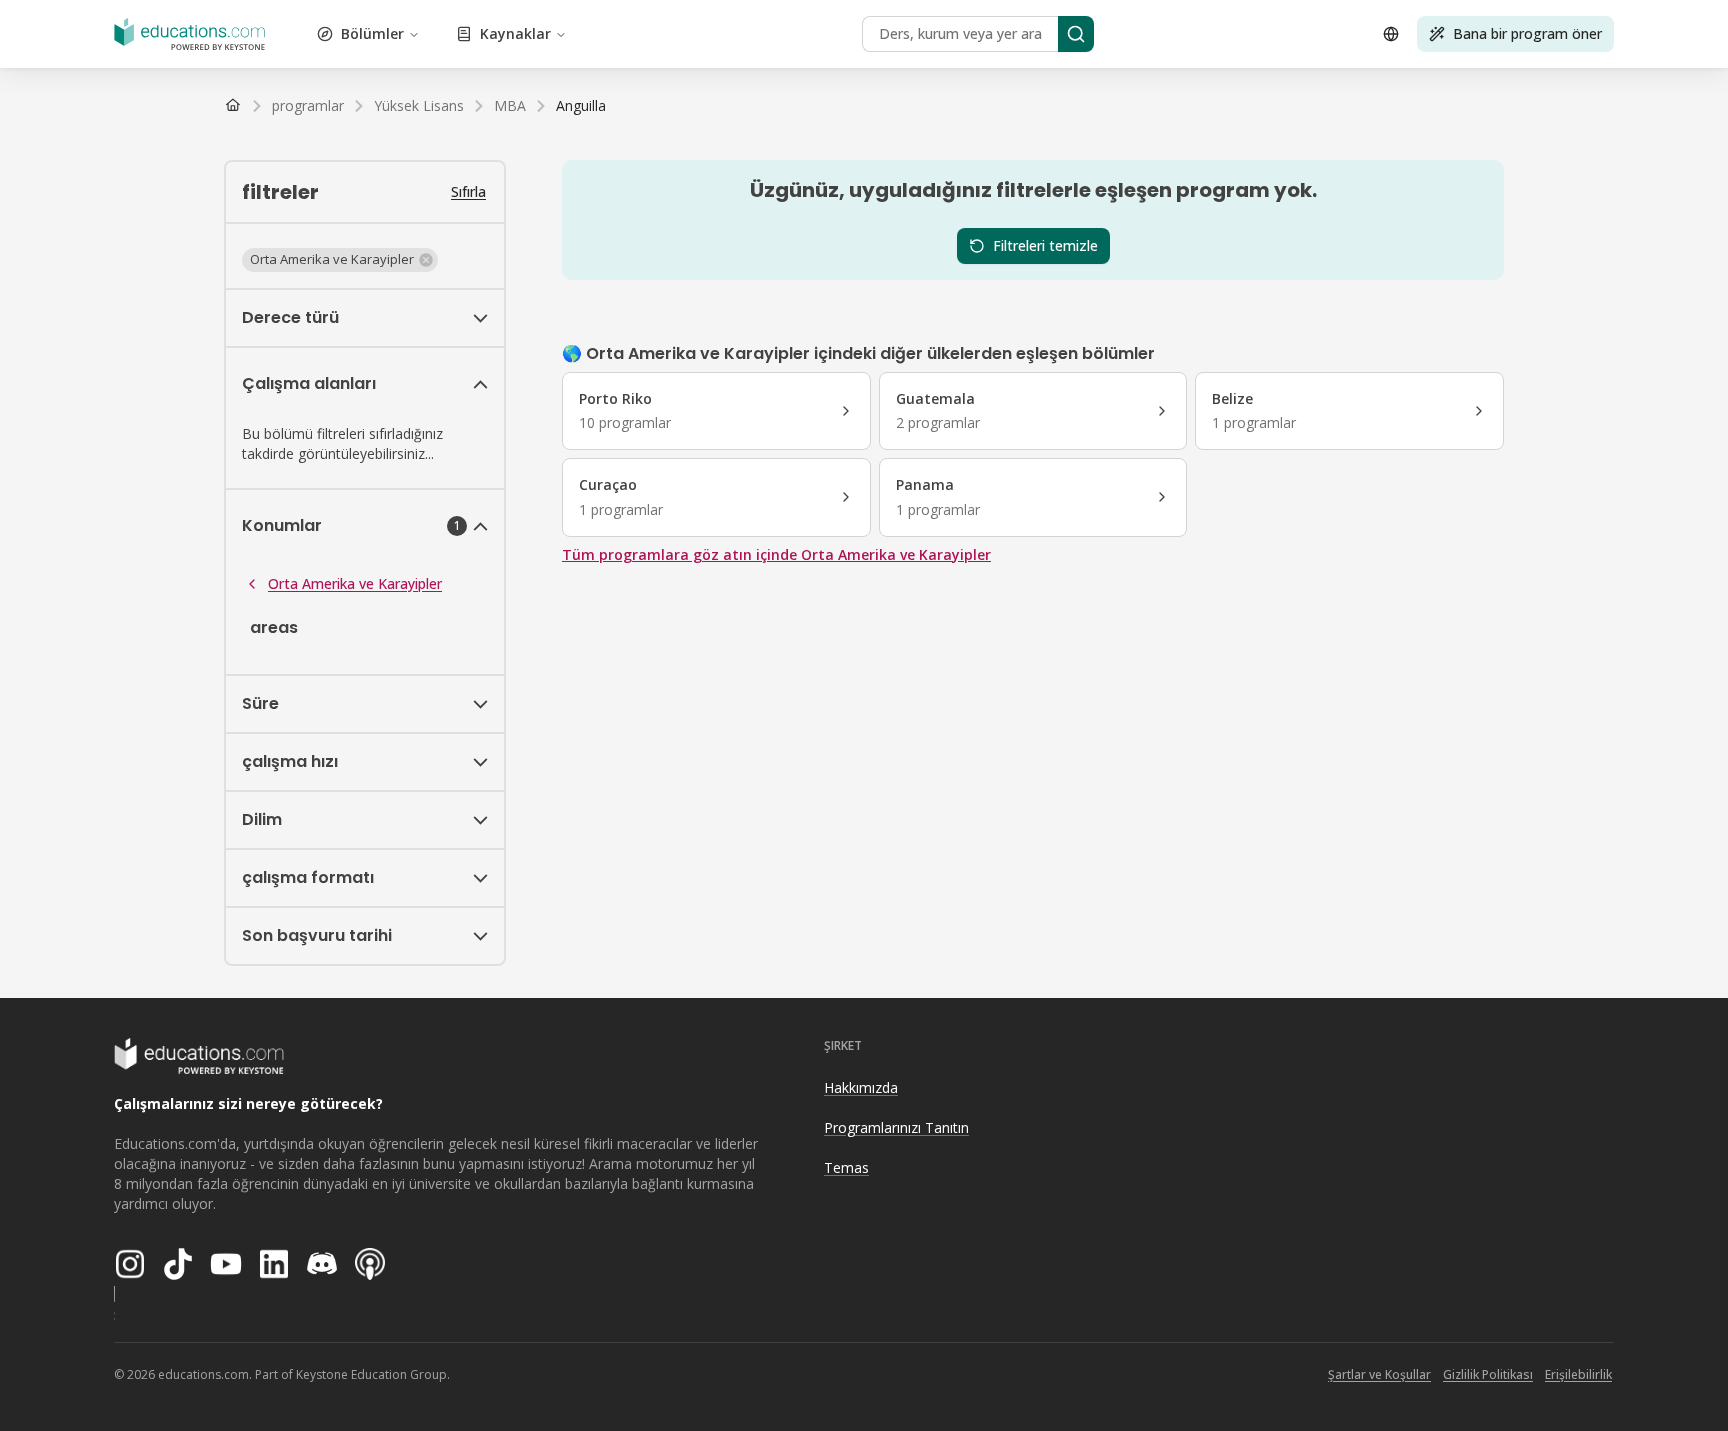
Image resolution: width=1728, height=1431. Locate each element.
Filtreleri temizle (1045, 245)
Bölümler (372, 33)
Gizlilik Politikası (1488, 1374)
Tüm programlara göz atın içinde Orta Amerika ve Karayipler (776, 554)
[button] (340, 260)
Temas (846, 1167)
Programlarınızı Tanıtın (896, 1127)
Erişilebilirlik (1578, 1374)
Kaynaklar (515, 33)
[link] (581, 106)
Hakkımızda (861, 1087)
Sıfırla (468, 191)
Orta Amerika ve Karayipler (355, 583)
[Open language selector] (1391, 34)
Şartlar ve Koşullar (1379, 1374)
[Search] (1076, 34)
